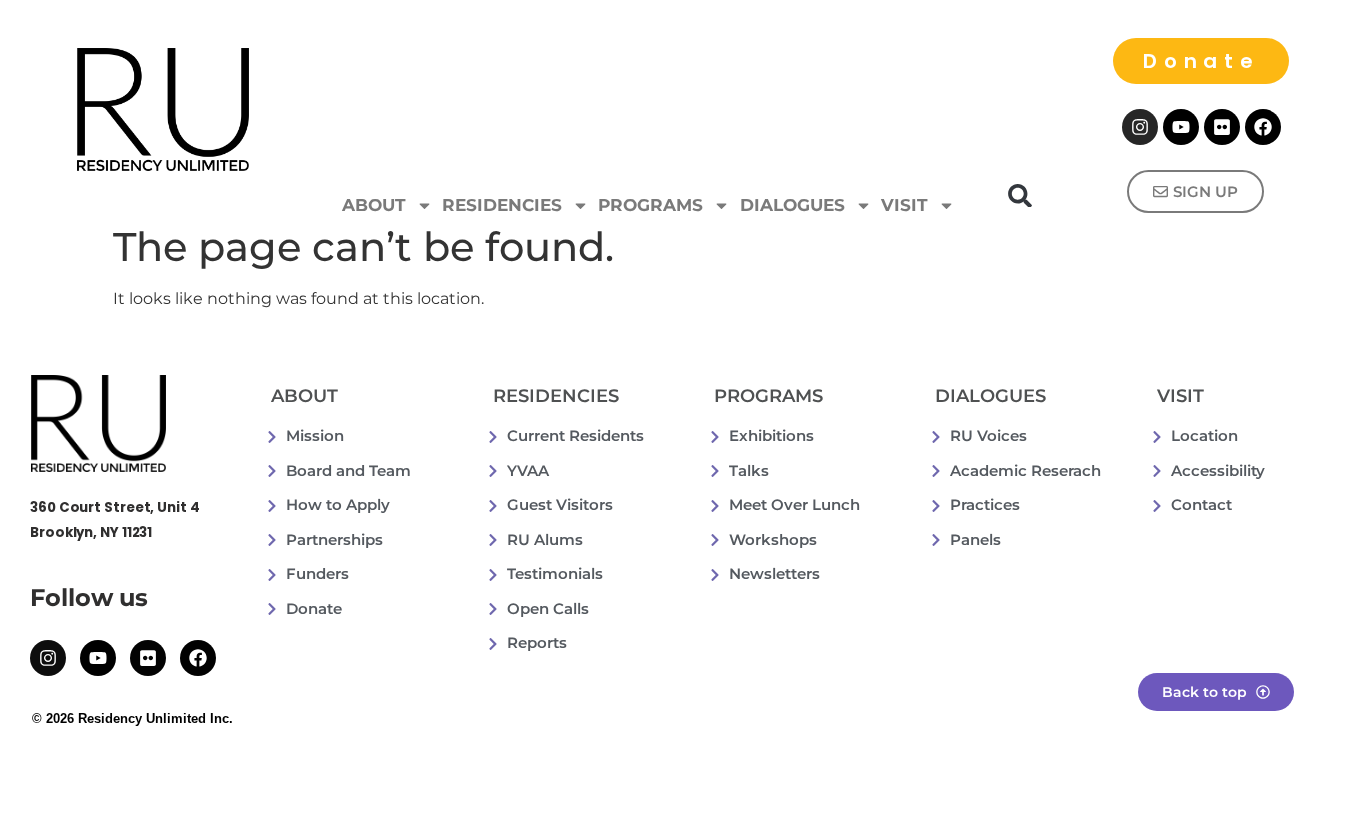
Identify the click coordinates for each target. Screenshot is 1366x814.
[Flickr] (1222, 127)
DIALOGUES (792, 205)
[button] (1020, 195)
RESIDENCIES (502, 205)
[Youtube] (1181, 127)
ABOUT (374, 205)
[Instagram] (1140, 127)
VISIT (904, 205)
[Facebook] (1263, 127)
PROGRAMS (650, 205)
